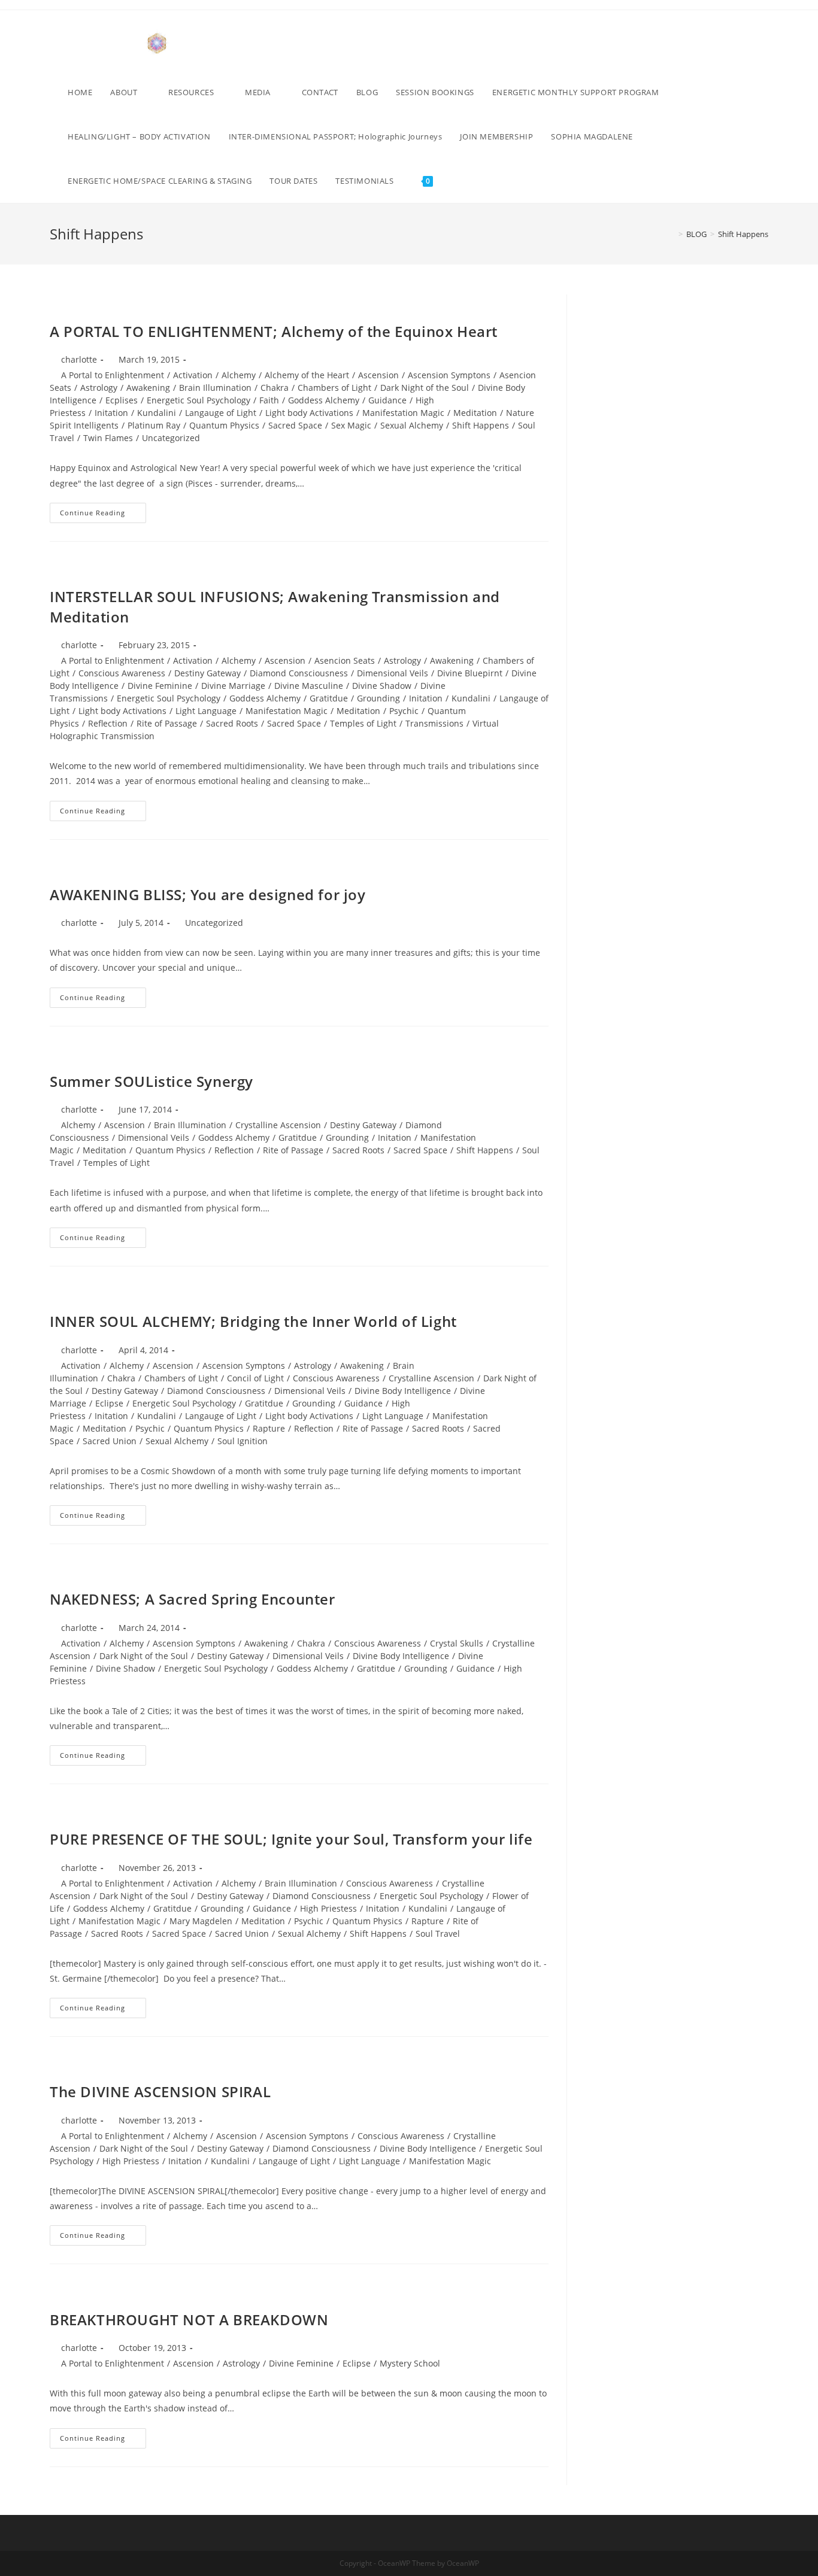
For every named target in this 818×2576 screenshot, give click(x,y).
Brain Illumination (215, 388)
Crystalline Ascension (278, 1125)
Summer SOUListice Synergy (152, 1081)
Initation (111, 413)
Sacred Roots (232, 723)
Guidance (387, 400)
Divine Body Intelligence (403, 1391)
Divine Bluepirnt (470, 673)
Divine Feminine (160, 686)
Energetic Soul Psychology (199, 400)
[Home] (672, 234)
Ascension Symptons (449, 375)
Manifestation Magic (403, 413)
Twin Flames (108, 438)
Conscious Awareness (122, 673)
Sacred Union (110, 1441)
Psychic (404, 711)
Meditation (475, 413)
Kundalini (157, 413)
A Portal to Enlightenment (113, 375)
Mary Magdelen (201, 1921)
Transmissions (434, 723)
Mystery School (410, 2363)
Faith (269, 400)
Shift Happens (481, 425)
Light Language (206, 711)
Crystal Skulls (457, 1643)
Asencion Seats (345, 660)
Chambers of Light (334, 388)
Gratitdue (329, 698)
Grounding (378, 698)
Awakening (148, 388)
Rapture (269, 1428)
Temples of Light (363, 723)
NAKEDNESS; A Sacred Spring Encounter (193, 1599)
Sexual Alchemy (412, 425)
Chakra (275, 388)
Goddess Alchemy (324, 400)
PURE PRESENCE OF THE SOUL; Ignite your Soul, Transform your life (291, 1839)
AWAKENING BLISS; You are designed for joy (208, 894)
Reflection (108, 723)
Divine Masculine (309, 686)
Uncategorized (171, 438)
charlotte (79, 359)
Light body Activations (309, 413)
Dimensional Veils (393, 673)
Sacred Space (295, 425)
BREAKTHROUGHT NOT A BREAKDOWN (189, 2320)
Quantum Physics (224, 425)
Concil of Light (255, 1378)
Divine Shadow (382, 686)
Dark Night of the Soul (425, 388)
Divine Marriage (233, 686)
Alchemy (239, 375)
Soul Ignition (243, 1441)
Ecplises (122, 400)
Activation (193, 375)
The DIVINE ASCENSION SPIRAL (160, 2092)
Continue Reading (103, 515)
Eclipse (109, 1403)
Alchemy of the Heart (307, 375)
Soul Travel (438, 1933)
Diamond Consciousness (299, 673)
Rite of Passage (167, 723)
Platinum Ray (154, 425)
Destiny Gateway (207, 673)
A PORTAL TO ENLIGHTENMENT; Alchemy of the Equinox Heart (274, 331)
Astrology (99, 388)
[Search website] (454, 181)
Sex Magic (351, 425)
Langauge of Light (221, 413)
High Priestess (328, 1908)
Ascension (378, 375)
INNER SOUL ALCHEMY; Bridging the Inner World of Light (253, 1321)
